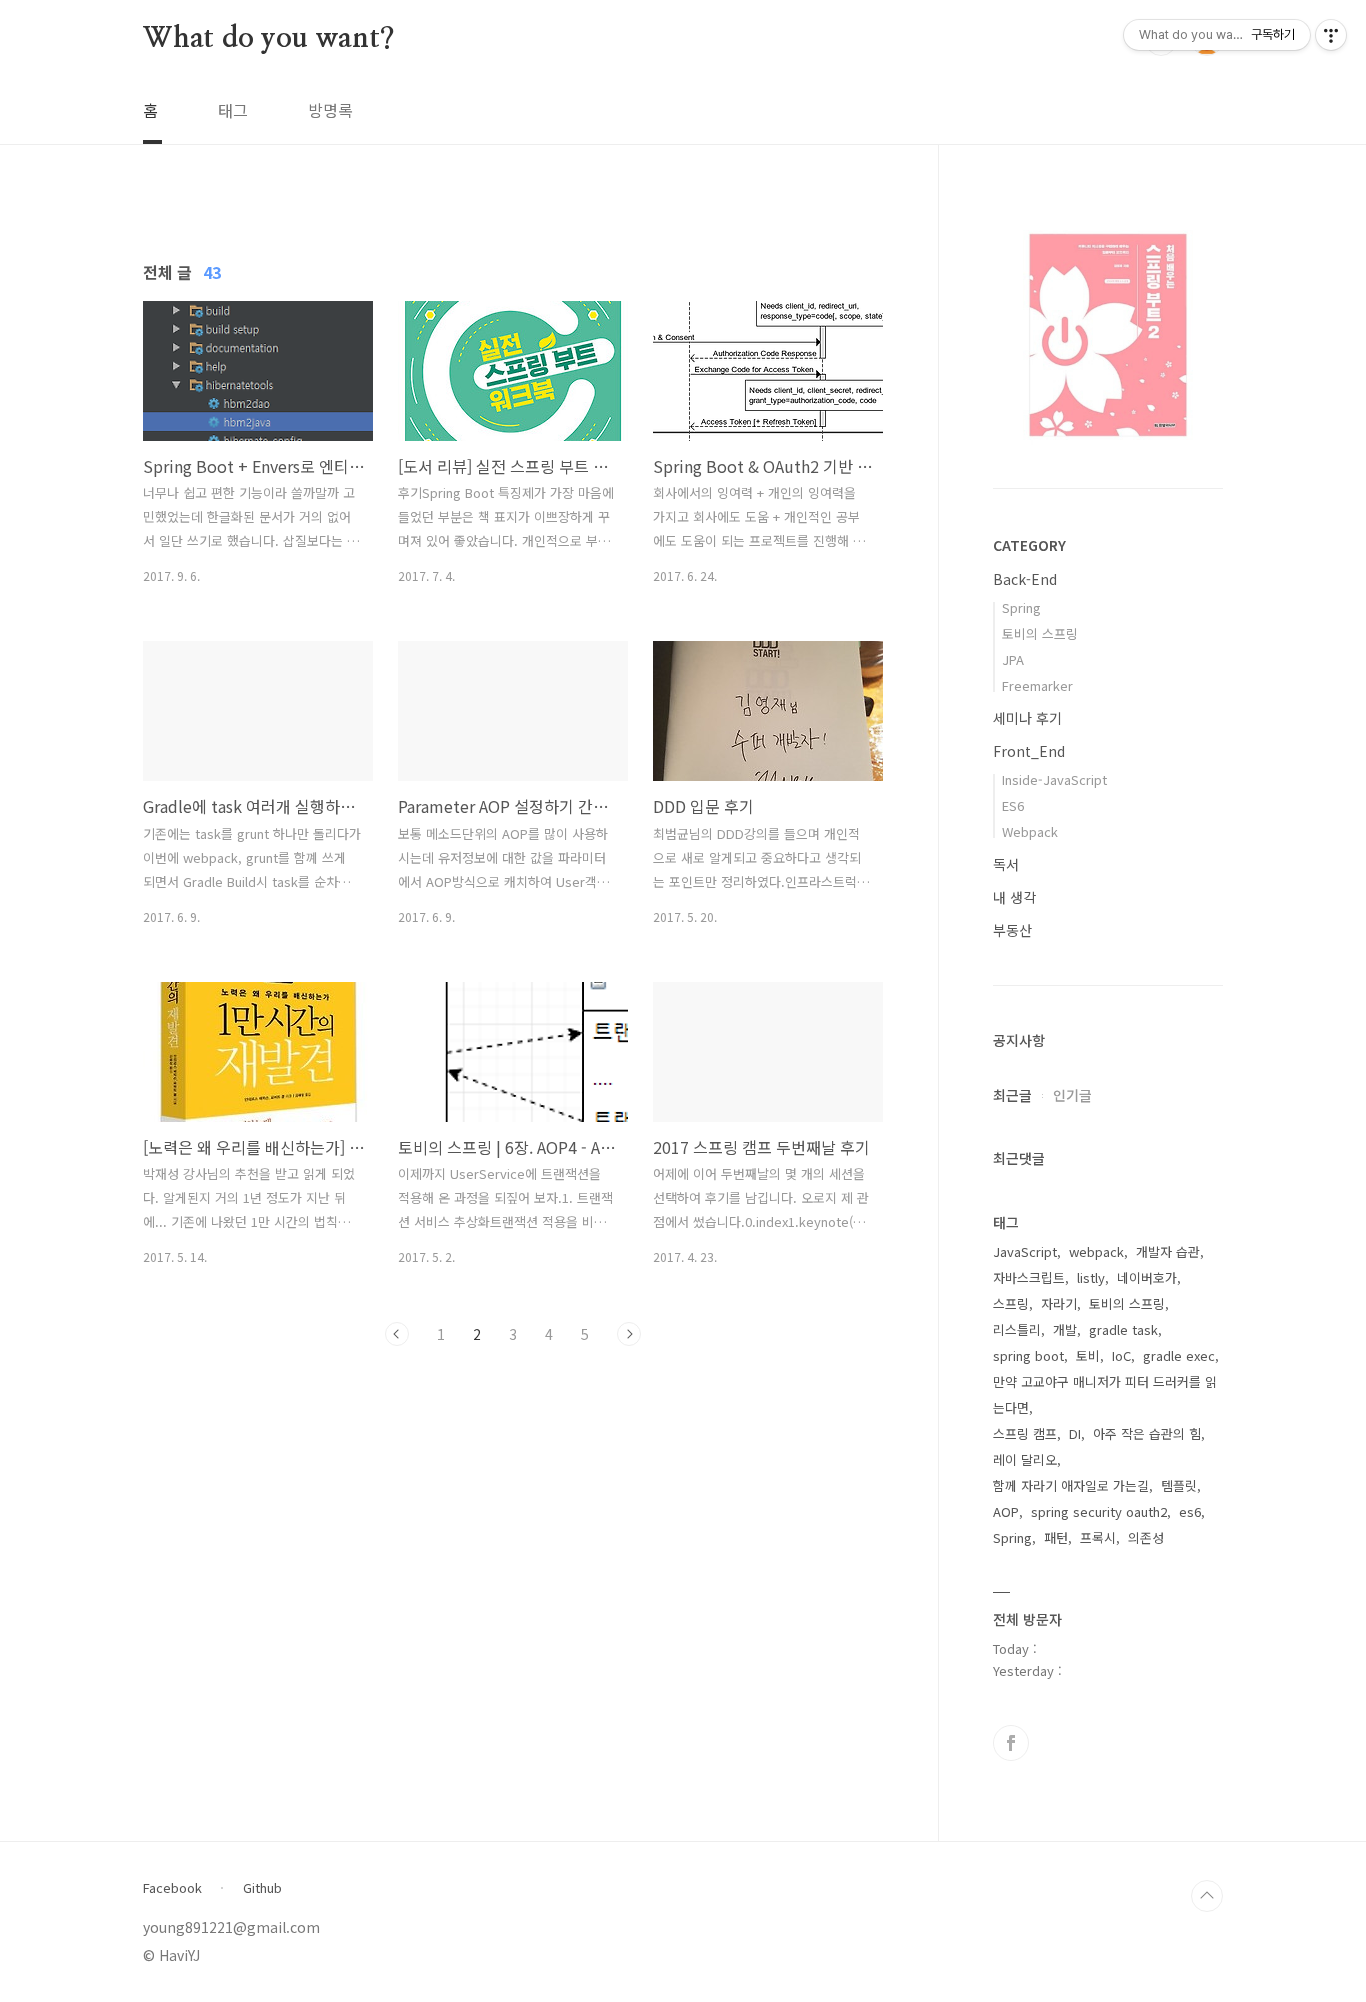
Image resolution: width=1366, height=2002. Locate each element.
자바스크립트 (1029, 1277)
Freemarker (1037, 685)
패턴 (1056, 1537)
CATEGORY (1029, 545)
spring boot (1028, 1355)
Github (262, 1888)
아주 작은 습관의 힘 (1147, 1433)
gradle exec (1179, 1355)
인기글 (1072, 1095)
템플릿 (1179, 1485)
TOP (1207, 1896)
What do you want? (269, 39)
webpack (1096, 1251)
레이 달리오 (1025, 1459)
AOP (1006, 1511)
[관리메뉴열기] (1331, 35)
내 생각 (1014, 897)
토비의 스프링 (1040, 633)
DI (1075, 1433)
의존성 (1146, 1537)
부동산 (1012, 930)
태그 (233, 110)
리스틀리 (1017, 1329)
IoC (1121, 1355)
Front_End (1029, 751)
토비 (1088, 1355)
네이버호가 (1147, 1277)
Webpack (1030, 831)
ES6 (1013, 805)
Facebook (172, 1888)
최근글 (1012, 1095)
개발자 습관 (1168, 1251)
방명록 (330, 110)
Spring (1021, 607)
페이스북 (1011, 1743)
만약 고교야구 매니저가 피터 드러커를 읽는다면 (1105, 1394)
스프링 (1011, 1303)
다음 (629, 1334)
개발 (1065, 1329)
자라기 (1059, 1303)
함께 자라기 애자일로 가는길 (1071, 1485)
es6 (1190, 1511)
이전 (397, 1334)
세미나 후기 (1027, 718)
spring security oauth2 (1099, 1511)
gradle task (1123, 1329)
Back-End (1025, 579)
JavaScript (1025, 1251)
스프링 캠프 (1025, 1433)
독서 (1006, 864)
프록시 (1098, 1537)
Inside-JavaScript (1054, 779)
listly (1091, 1277)
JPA (1013, 659)
